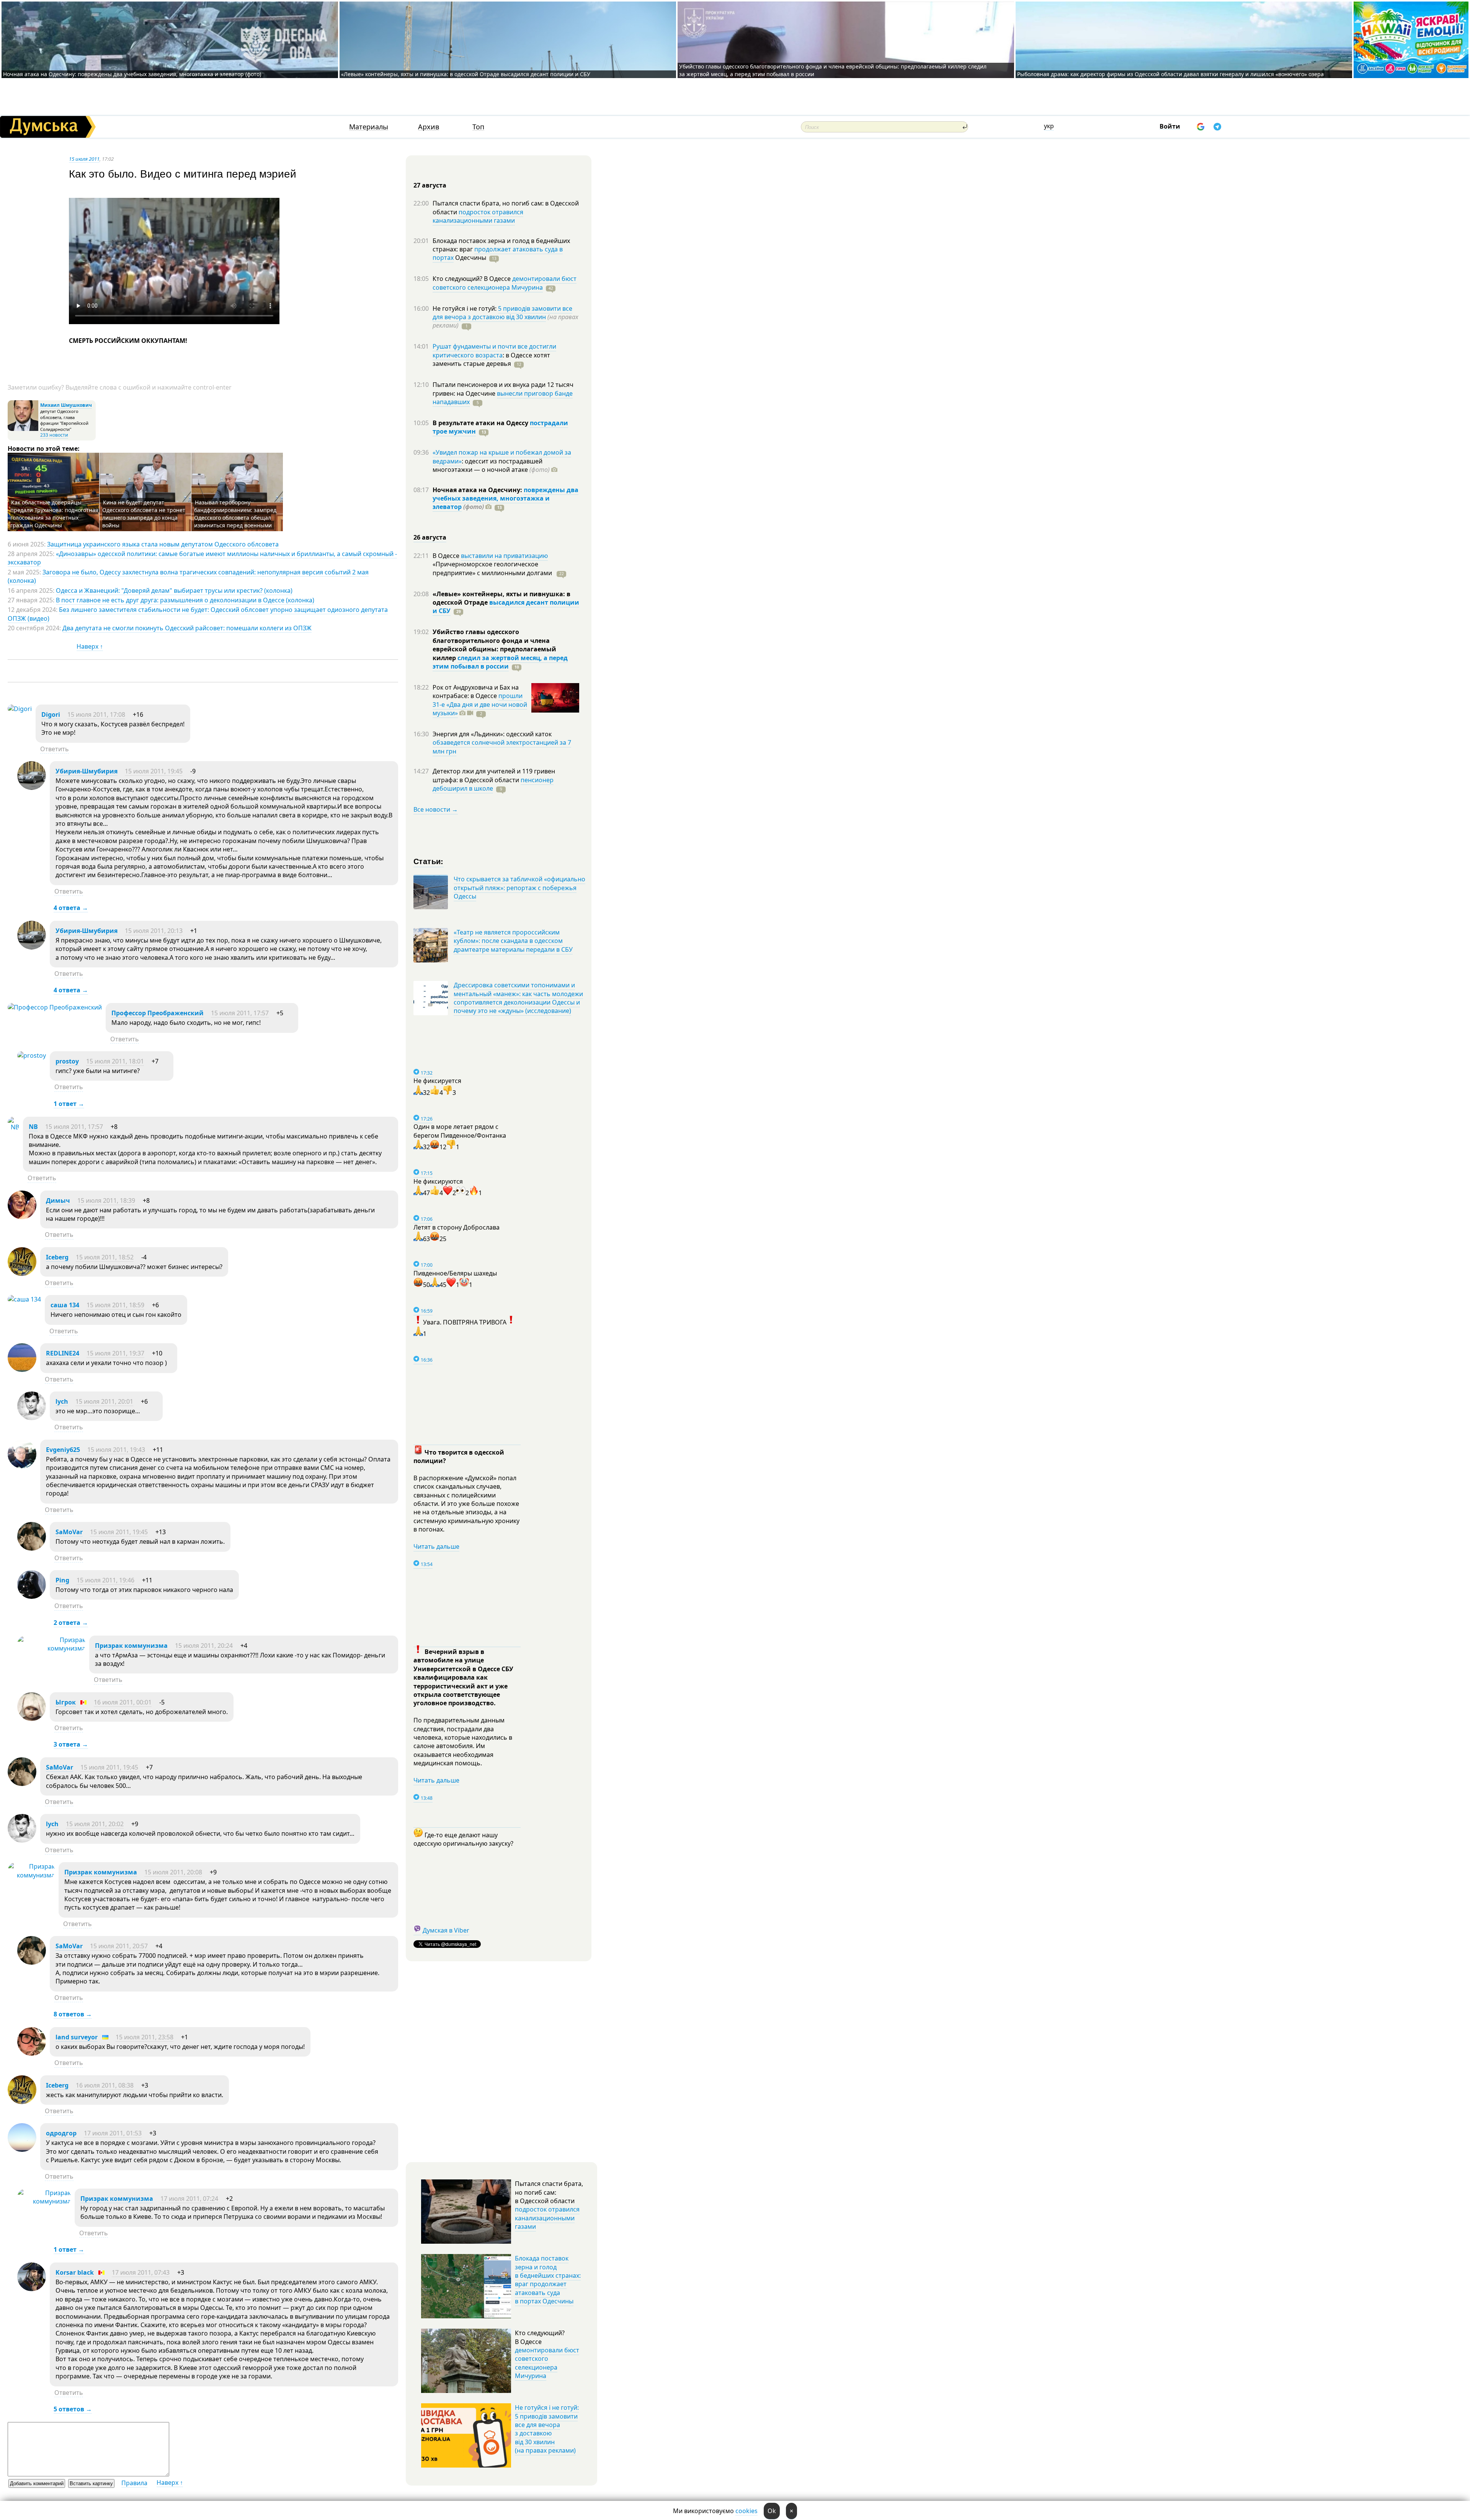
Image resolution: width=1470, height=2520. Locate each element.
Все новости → (436, 809)
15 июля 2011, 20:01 (104, 1401)
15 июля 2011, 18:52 (105, 1257)
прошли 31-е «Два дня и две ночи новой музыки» (480, 704)
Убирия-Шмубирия (87, 771)
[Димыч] (22, 1217)
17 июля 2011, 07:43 (141, 2272)
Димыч (58, 1200)
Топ (478, 127)
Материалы (369, 127)
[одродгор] (22, 2150)
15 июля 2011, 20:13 (154, 931)
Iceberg (57, 1257)
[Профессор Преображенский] (55, 1007)
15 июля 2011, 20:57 (119, 1946)
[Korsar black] (32, 2289)
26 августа (430, 537)
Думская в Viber (446, 1930)
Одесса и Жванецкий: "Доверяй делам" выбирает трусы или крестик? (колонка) (174, 590)
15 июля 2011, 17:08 (96, 714)
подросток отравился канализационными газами (478, 216)
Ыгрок (66, 1702)
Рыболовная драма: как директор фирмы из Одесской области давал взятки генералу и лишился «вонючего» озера (1170, 74)
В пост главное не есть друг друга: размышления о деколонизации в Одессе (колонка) (185, 600)
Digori (51, 714)
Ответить (55, 749)
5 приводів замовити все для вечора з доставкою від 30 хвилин (502, 313)
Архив (429, 127)
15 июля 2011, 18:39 (106, 1200)
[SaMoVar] (32, 1548)
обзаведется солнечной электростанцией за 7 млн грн (502, 747)
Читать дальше (436, 1546)
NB (33, 1127)
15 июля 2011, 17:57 (240, 1013)
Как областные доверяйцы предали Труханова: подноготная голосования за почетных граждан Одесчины (54, 514)
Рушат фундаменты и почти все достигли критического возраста (494, 351)
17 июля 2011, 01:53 (113, 2133)
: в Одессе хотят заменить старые (491, 359)
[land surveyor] (32, 2054)
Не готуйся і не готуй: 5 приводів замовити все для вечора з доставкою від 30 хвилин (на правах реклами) (547, 2429)
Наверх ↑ (90, 646)
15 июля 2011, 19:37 (115, 1353)
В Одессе (447, 556)
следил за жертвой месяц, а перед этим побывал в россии (500, 662)
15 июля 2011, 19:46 (105, 1580)
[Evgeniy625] (22, 1466)
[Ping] (32, 1597)
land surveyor (77, 2037)
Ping (62, 1580)
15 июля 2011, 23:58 (145, 2037)
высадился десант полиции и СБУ (506, 607)
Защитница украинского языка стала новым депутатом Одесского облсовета (163, 544)
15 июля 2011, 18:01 (115, 1061)
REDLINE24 (63, 1353)
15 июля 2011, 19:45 (154, 771)
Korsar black (75, 2272)
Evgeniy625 (63, 1450)
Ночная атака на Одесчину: (478, 490)
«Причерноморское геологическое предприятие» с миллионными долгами (493, 568)
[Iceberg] (22, 1274)
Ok (772, 2511)
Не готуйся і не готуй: (465, 308)
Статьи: (429, 861)
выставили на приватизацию (504, 556)
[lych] (32, 1418)
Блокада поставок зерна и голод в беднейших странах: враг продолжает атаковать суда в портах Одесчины (548, 2280)
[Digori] (20, 709)
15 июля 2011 (84, 159)
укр (1049, 126)
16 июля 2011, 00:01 (123, 1702)
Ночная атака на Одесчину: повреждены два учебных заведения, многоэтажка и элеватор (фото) (132, 74)
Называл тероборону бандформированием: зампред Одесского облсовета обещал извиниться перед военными (235, 514)
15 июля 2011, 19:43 (116, 1450)
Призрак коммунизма (131, 1646)
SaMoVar (69, 1532)
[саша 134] (24, 1299)
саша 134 (65, 1305)
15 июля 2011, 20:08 (173, 1872)
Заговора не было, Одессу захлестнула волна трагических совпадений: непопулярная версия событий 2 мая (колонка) (188, 576)
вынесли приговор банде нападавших (503, 398)
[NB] (13, 1127)
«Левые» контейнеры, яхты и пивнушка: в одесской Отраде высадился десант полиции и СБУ (466, 74)
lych (62, 1401)
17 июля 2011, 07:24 (189, 2199)
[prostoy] (32, 1055)
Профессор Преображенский (158, 1013)
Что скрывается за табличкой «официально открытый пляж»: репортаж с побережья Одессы (519, 888)
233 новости (54, 435)
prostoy (67, 1061)
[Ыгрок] (32, 1719)
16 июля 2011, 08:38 (105, 2085)
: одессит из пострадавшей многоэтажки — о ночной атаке (491, 465)
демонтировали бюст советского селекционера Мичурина (505, 283)
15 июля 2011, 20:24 (204, 1646)
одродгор (61, 2133)
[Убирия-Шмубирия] (32, 788)
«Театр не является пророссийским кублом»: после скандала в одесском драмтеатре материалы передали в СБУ (513, 941)
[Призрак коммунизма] (51, 1648)
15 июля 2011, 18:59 (115, 1305)
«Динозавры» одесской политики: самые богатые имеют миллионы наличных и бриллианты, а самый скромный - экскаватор (202, 558)
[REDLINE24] (22, 1370)
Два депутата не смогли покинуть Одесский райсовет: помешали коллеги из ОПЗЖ (187, 628)
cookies (746, 2511)
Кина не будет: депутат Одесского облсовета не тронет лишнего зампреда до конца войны (144, 514)
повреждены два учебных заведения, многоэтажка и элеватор (506, 498)
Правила (134, 2483)
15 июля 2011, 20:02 (95, 1824)
